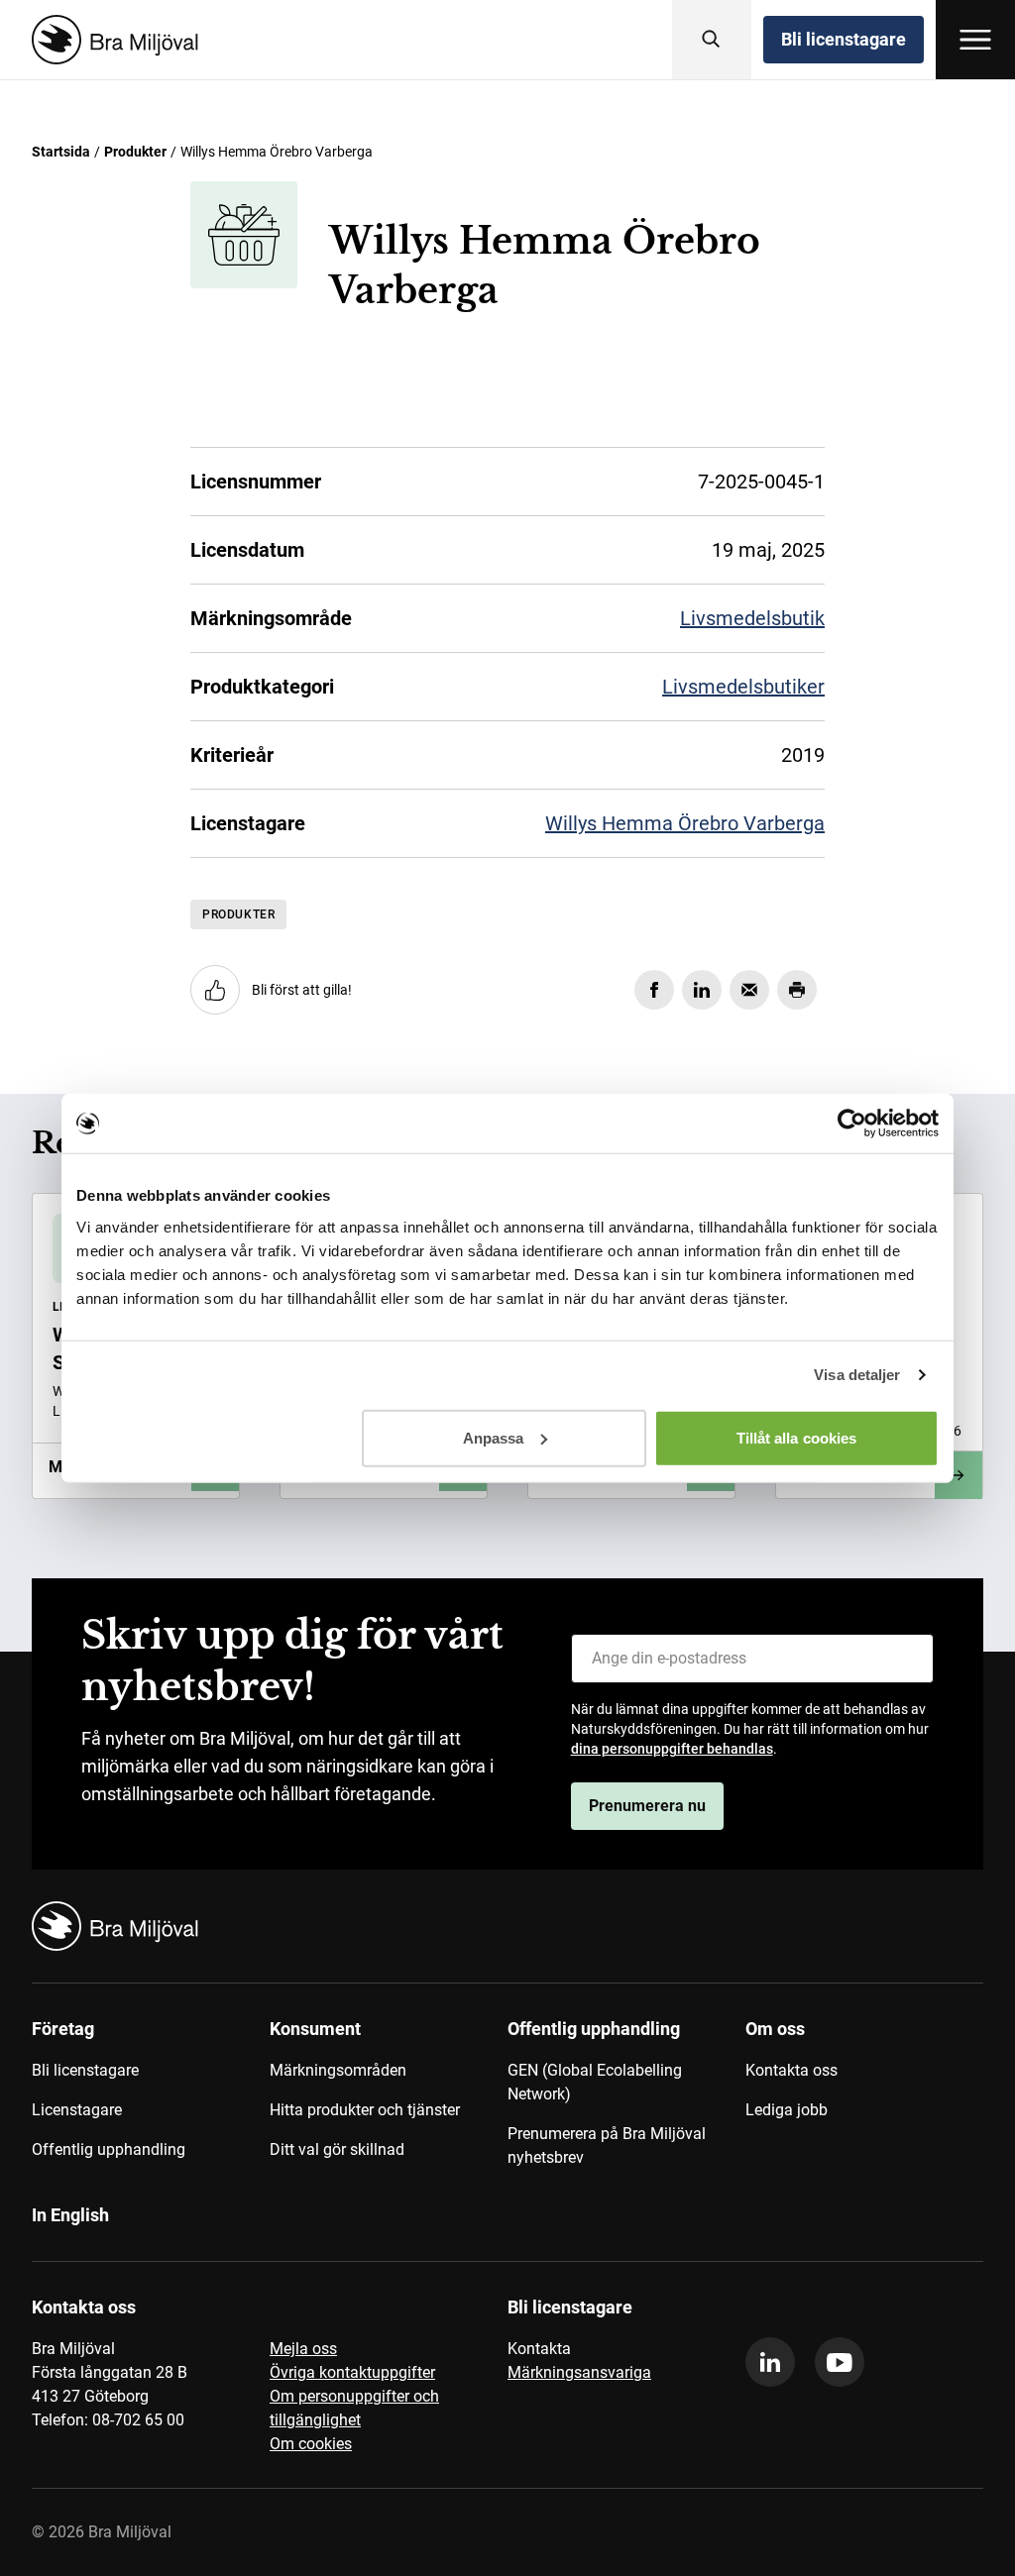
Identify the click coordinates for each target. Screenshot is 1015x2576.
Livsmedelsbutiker (743, 687)
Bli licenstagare (844, 39)
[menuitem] (151, 2100)
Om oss (775, 2029)
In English (70, 2215)
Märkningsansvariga (579, 2372)
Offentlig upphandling (109, 2149)
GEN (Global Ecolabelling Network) (595, 2082)
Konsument (315, 2029)
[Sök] (712, 40)
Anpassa (494, 1437)
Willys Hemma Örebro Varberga (685, 823)
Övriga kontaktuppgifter (352, 2372)
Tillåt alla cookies (797, 1437)
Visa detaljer (857, 1375)
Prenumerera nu (647, 1806)
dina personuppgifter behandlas (672, 1749)
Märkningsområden (338, 2070)
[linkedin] (770, 2362)
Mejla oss (303, 2349)
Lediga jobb (787, 2110)
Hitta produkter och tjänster (365, 2110)
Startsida (61, 152)
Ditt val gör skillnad (337, 2149)
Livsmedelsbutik (752, 618)
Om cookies (311, 2444)
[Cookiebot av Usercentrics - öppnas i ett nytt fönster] (852, 1124)
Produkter (135, 152)
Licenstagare (77, 2110)
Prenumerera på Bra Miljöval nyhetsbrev (607, 2146)
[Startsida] (111, 40)
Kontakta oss (791, 2070)
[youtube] (840, 2362)
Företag (63, 2029)
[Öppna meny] (975, 40)
